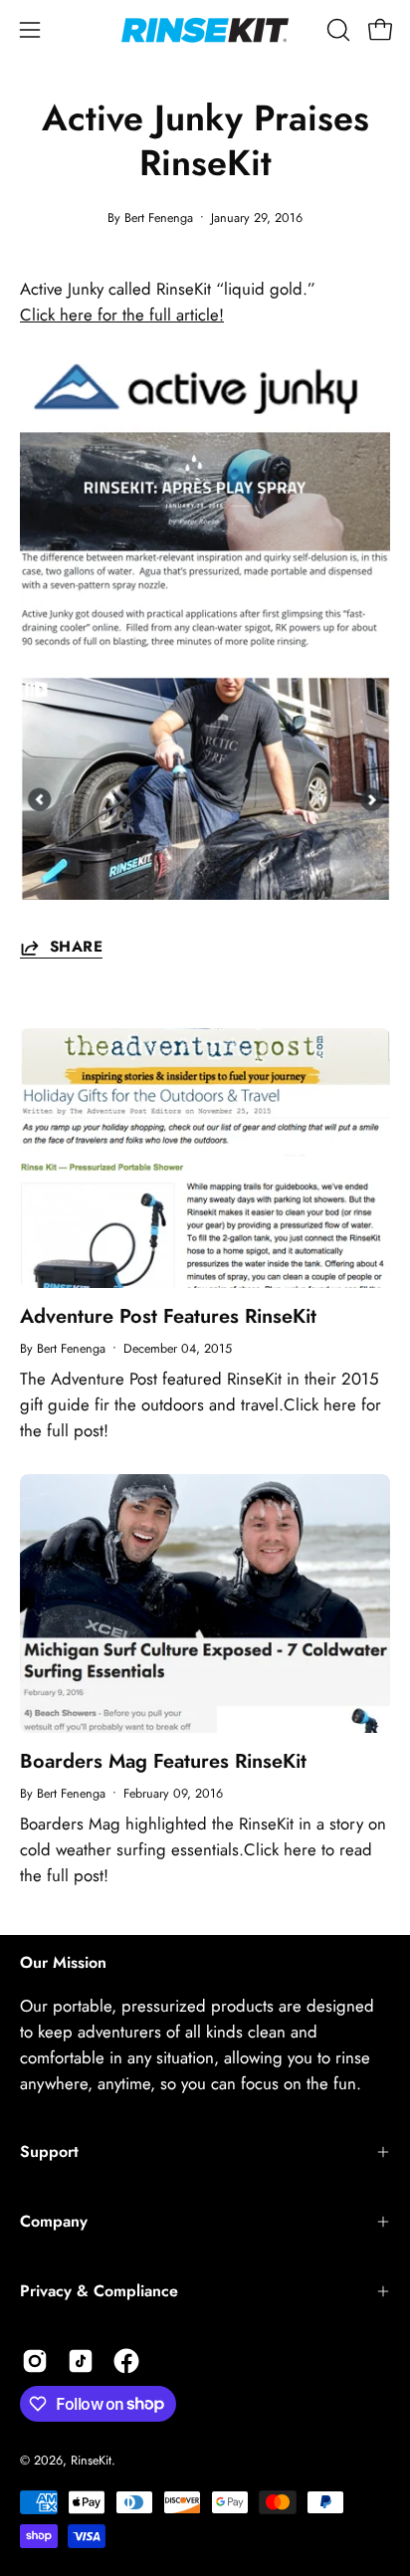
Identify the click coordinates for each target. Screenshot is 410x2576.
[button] (336, 30)
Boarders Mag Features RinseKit (163, 1761)
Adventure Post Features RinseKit (168, 1316)
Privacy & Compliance (99, 2291)
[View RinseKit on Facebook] (126, 2361)
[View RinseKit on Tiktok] (81, 2361)
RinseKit (91, 2461)
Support (49, 2151)
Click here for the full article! (122, 315)
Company (54, 2221)
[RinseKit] (205, 30)
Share (76, 948)
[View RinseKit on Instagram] (35, 2361)
